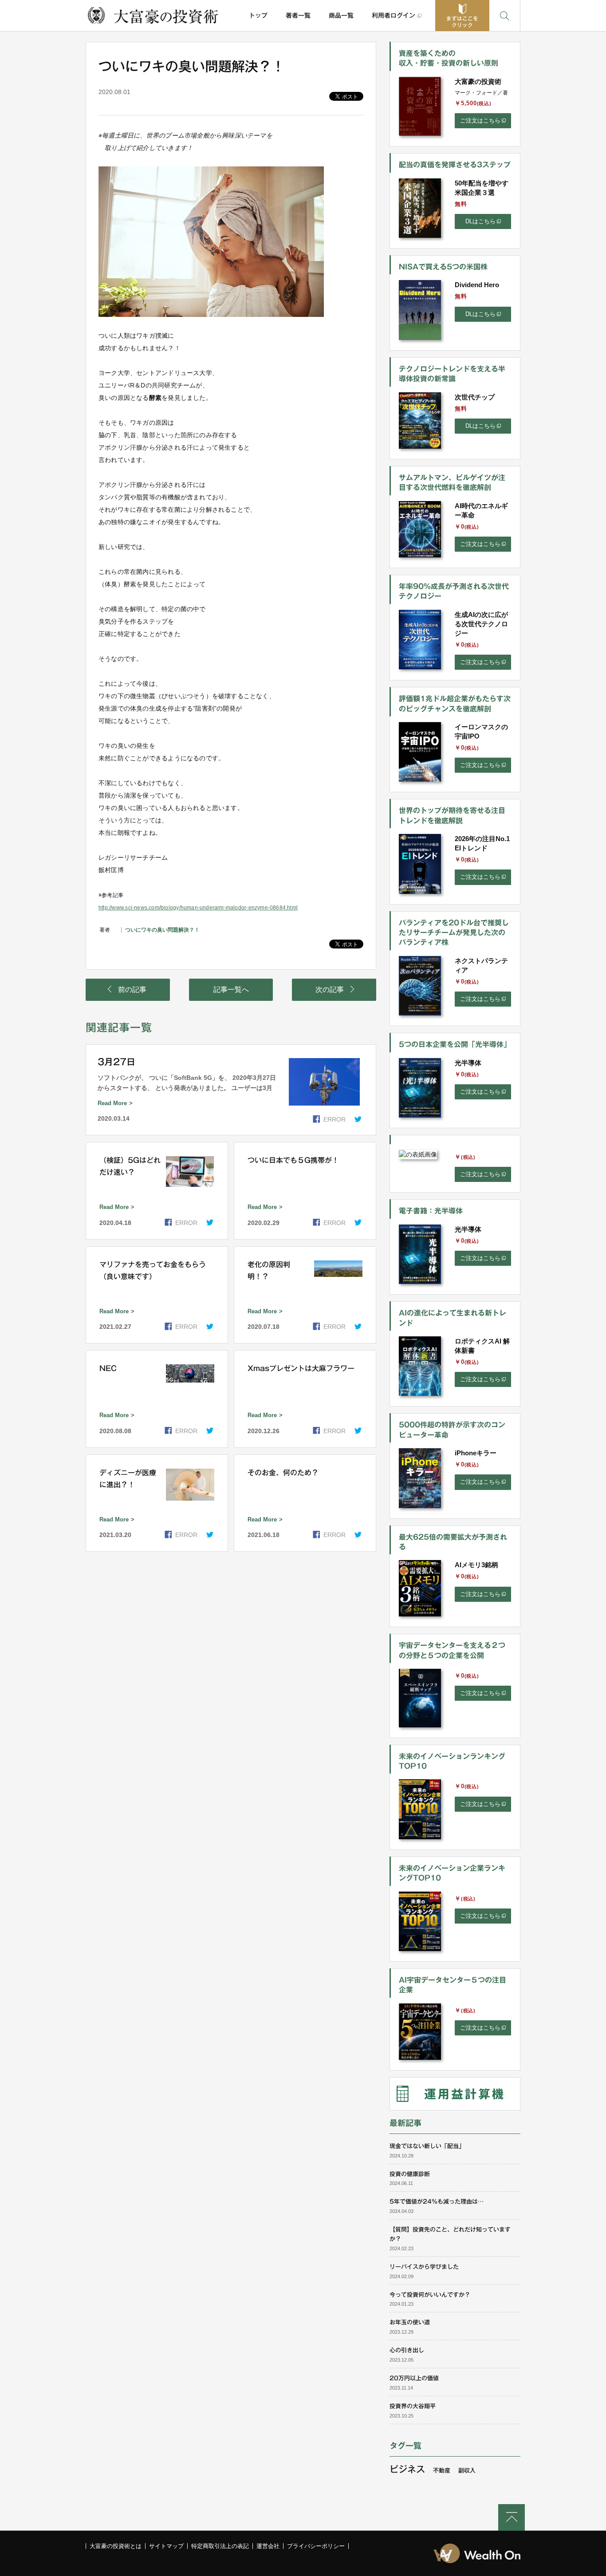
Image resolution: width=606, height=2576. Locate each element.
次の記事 (330, 990)
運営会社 (268, 2546)
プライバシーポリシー (316, 2546)
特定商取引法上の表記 (220, 2546)
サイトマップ (166, 2546)
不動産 (442, 2471)
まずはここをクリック (462, 22)
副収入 (467, 2471)
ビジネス (407, 2469)
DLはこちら (480, 221)
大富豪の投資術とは (116, 2546)
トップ (258, 16)
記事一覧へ (231, 990)
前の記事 (132, 990)
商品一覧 (341, 16)
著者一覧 (298, 16)
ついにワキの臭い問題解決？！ (162, 930)
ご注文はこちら (480, 121)
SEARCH (505, 16)
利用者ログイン (394, 16)
